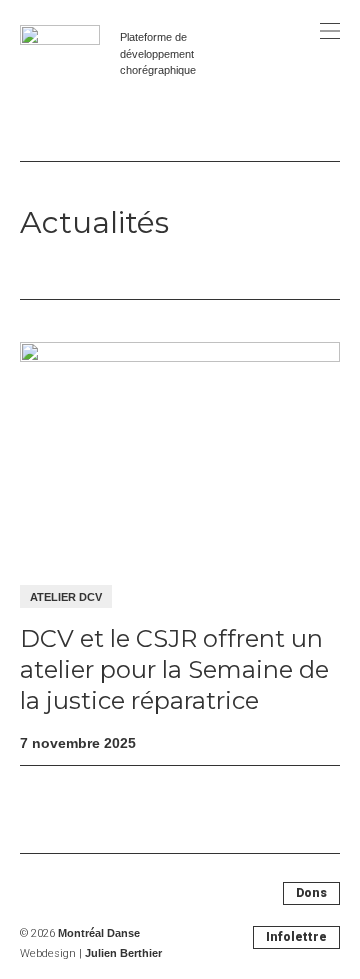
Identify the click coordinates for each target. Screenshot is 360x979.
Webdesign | (91, 953)
